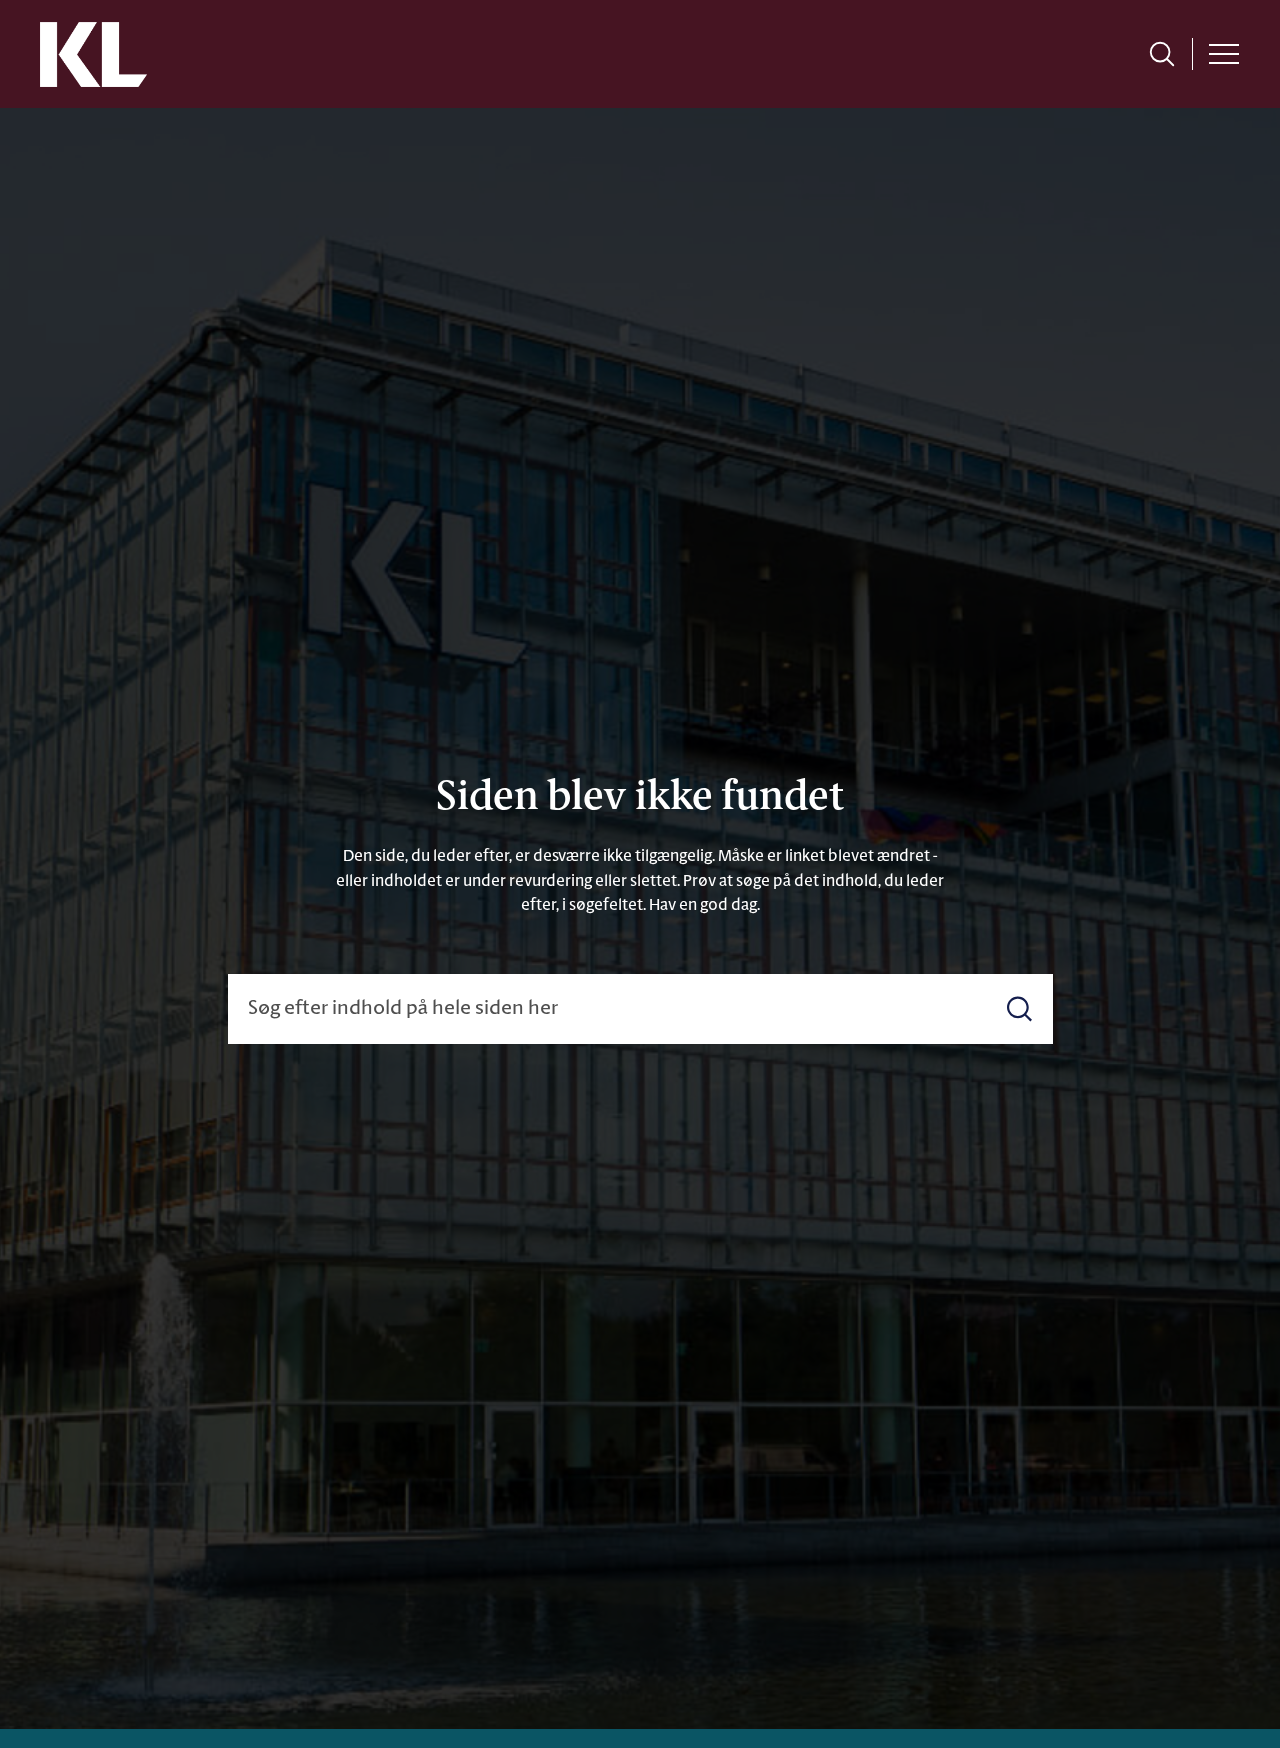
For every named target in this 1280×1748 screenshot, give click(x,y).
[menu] (1224, 54)
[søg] (1162, 54)
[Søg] (1019, 1009)
